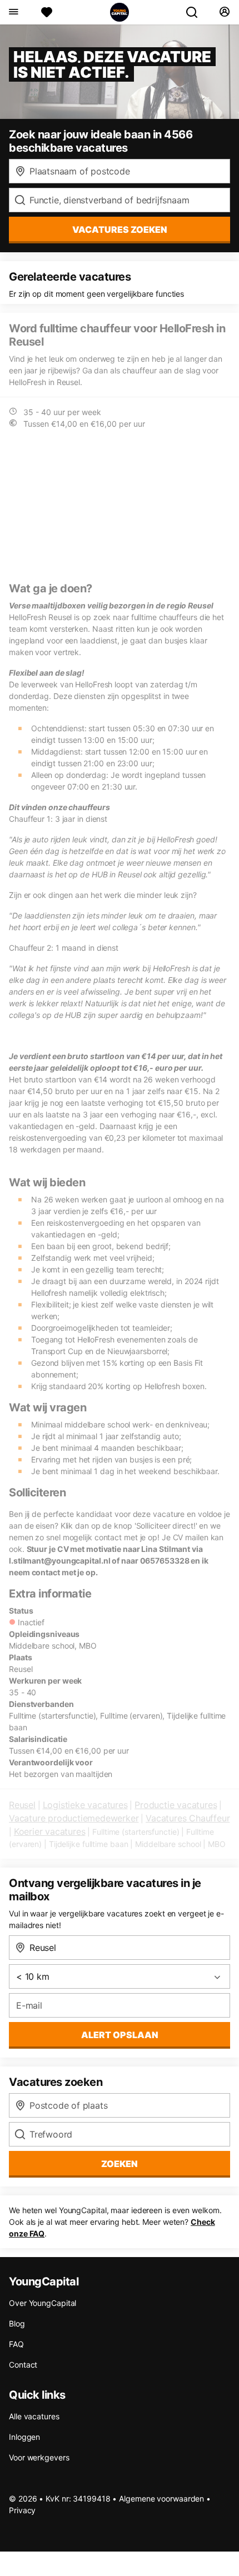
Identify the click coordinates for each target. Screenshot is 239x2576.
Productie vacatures (176, 1805)
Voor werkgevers (39, 2457)
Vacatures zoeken (120, 229)
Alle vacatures (34, 2416)
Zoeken (120, 2164)
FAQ (16, 2344)
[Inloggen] (224, 12)
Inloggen (24, 2437)
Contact (23, 2365)
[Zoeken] (196, 12)
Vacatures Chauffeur (188, 1818)
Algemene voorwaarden (161, 2498)
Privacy (22, 2510)
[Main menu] (13, 12)
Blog (17, 2323)
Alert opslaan (120, 2035)
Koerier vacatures (50, 1831)
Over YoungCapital (43, 2303)
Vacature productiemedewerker (74, 1818)
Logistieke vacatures (85, 1805)
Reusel (22, 1805)
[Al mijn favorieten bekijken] (47, 12)
